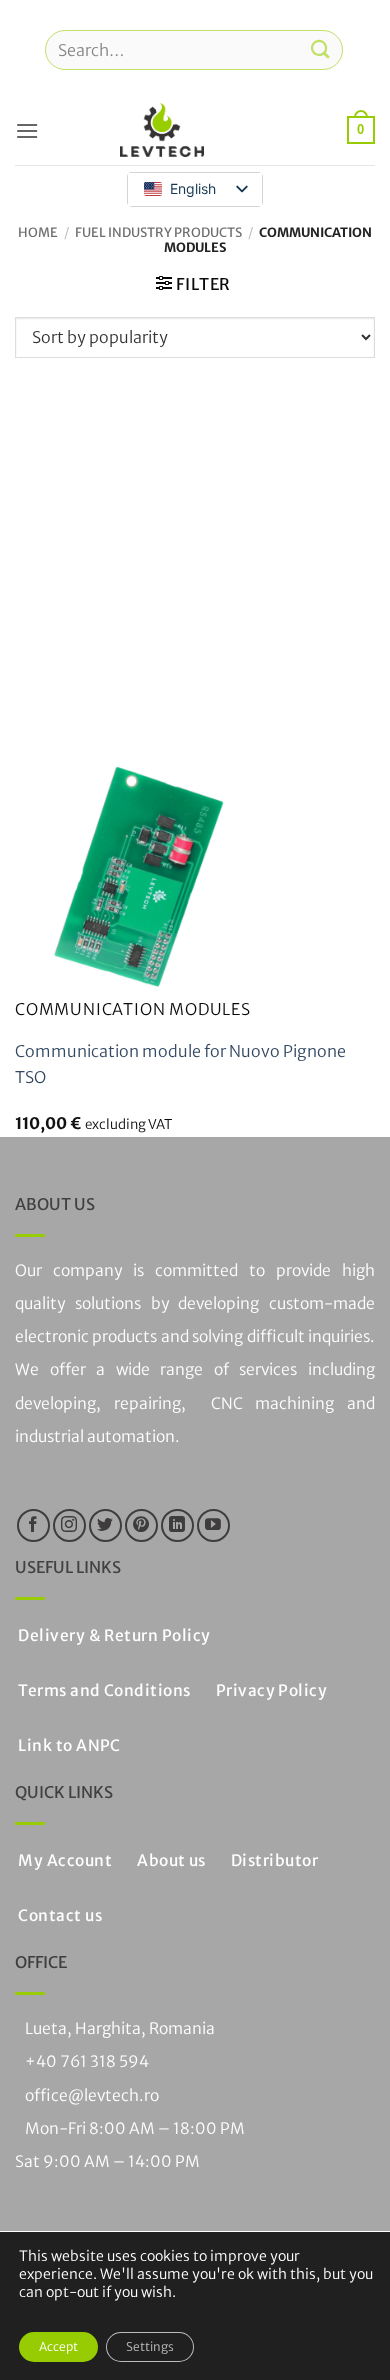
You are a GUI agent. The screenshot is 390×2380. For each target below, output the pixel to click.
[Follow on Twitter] (105, 1525)
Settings (150, 2346)
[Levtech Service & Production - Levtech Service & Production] (162, 130)
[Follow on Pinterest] (141, 1525)
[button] (27, 130)
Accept (58, 2346)
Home (38, 232)
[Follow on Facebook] (33, 1525)
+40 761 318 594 (87, 2061)
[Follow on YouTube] (213, 1525)
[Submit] (321, 49)
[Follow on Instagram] (69, 1525)
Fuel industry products (158, 232)
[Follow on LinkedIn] (177, 1525)
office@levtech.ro (92, 2095)
